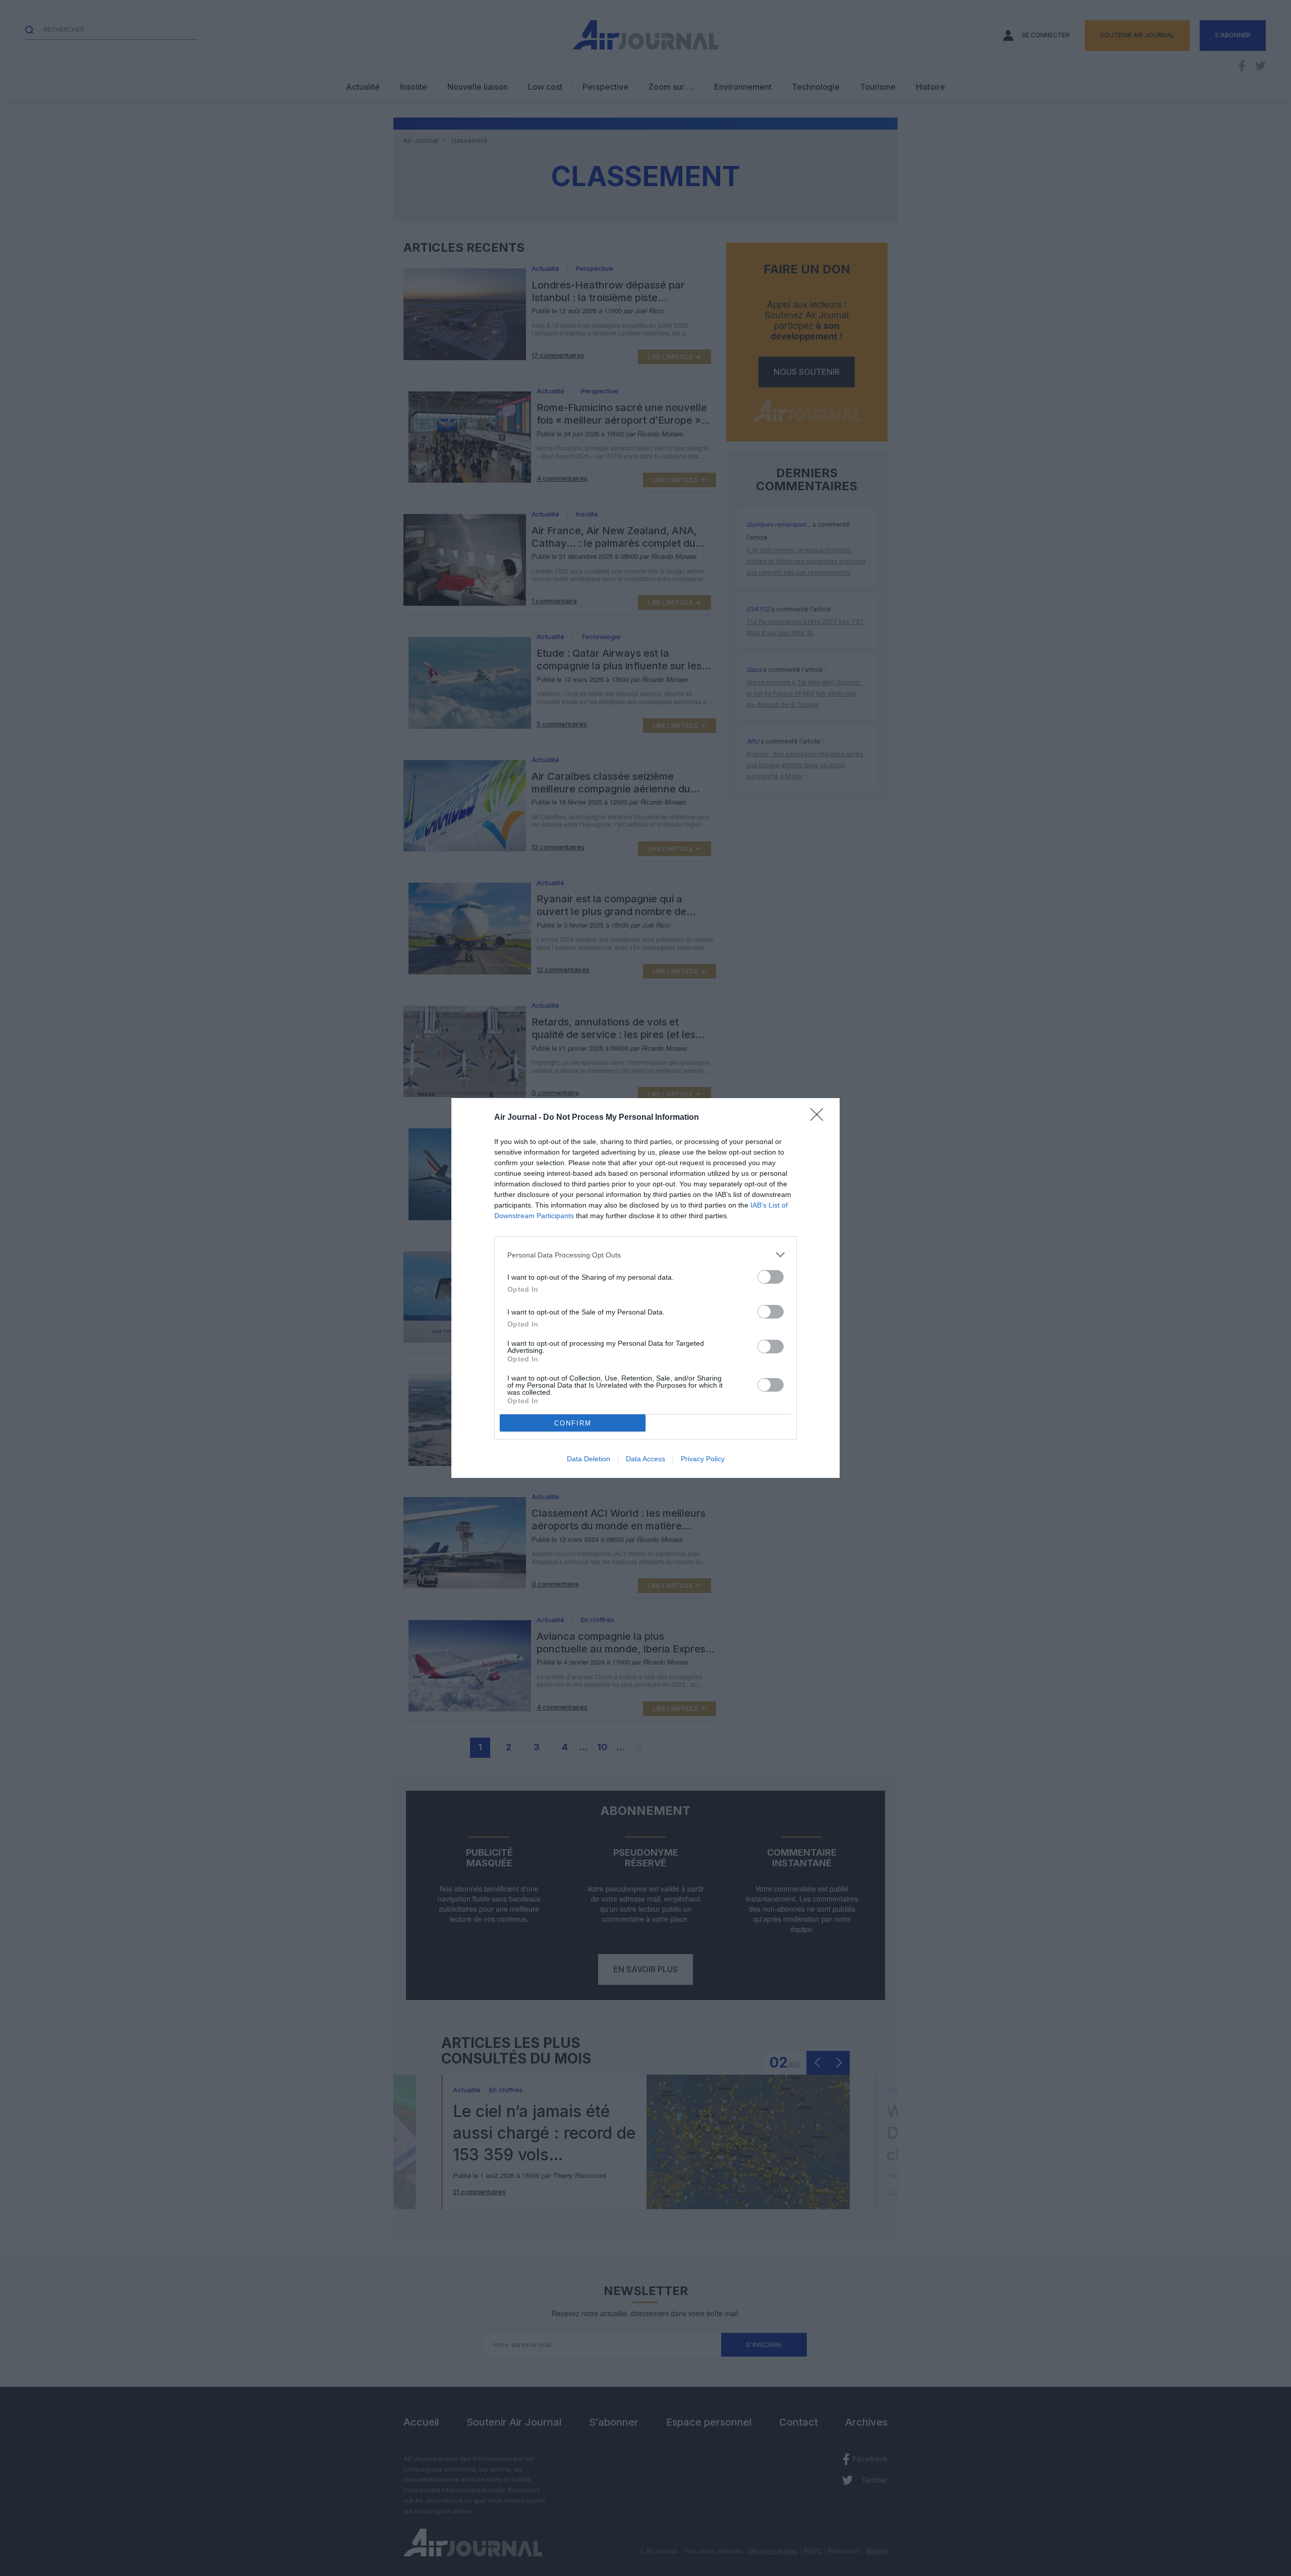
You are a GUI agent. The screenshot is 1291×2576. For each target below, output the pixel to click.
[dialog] (645, 1288)
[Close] (820, 1118)
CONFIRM (573, 1423)
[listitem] (645, 1255)
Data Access (645, 1459)
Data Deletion (589, 1459)
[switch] (771, 1277)
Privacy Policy (703, 1459)
